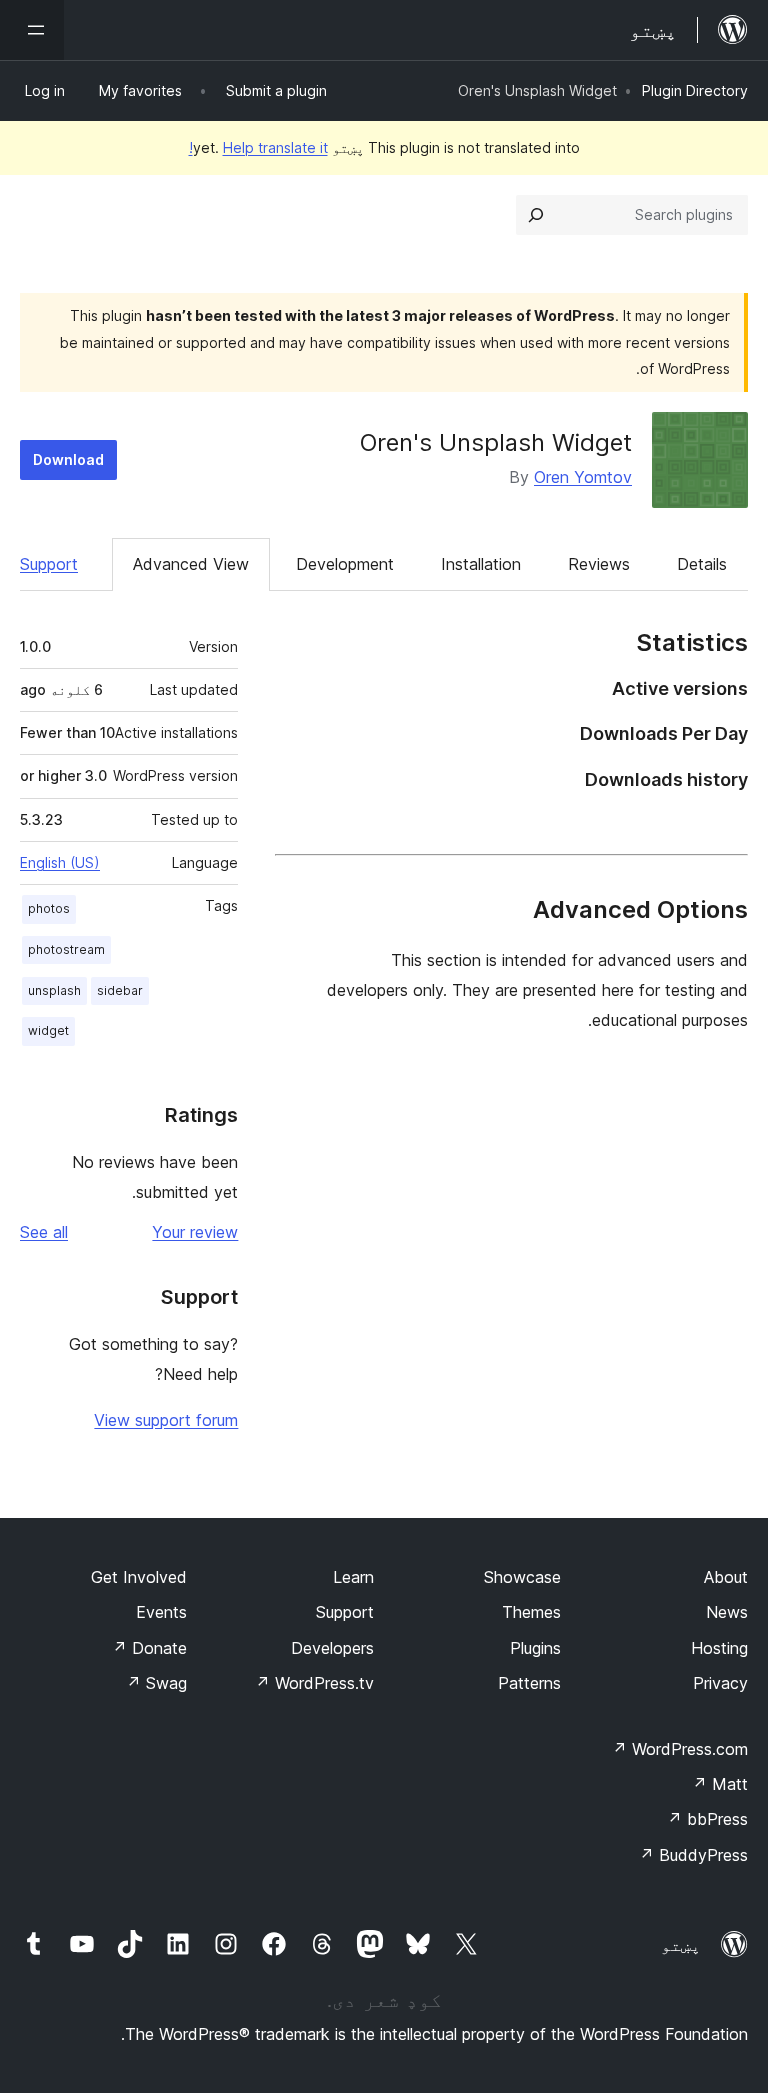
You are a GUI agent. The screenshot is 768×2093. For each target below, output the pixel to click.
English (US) (60, 862)
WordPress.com (680, 1749)
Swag (156, 1683)
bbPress (707, 1819)
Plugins (535, 1648)
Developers (332, 1648)
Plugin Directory (695, 90)
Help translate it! (258, 147)
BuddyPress (693, 1855)
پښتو (681, 1945)
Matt (720, 1784)
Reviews (599, 564)
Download (68, 459)
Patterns (529, 1683)
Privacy (720, 1683)
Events (161, 1612)
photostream (66, 949)
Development (345, 564)
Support (49, 564)
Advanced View (191, 564)
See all (44, 1232)
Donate (149, 1648)
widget (48, 1030)
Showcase (522, 1577)
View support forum (166, 1420)
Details (702, 564)
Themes (531, 1612)
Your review (195, 1232)
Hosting (719, 1648)
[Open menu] (32, 30)
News (727, 1612)
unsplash (54, 990)
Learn (353, 1577)
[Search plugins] (536, 215)
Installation (481, 564)
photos (49, 908)
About (726, 1577)
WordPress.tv (314, 1683)
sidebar (120, 990)
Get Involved (139, 1577)
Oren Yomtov (583, 477)
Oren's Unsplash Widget (496, 442)
